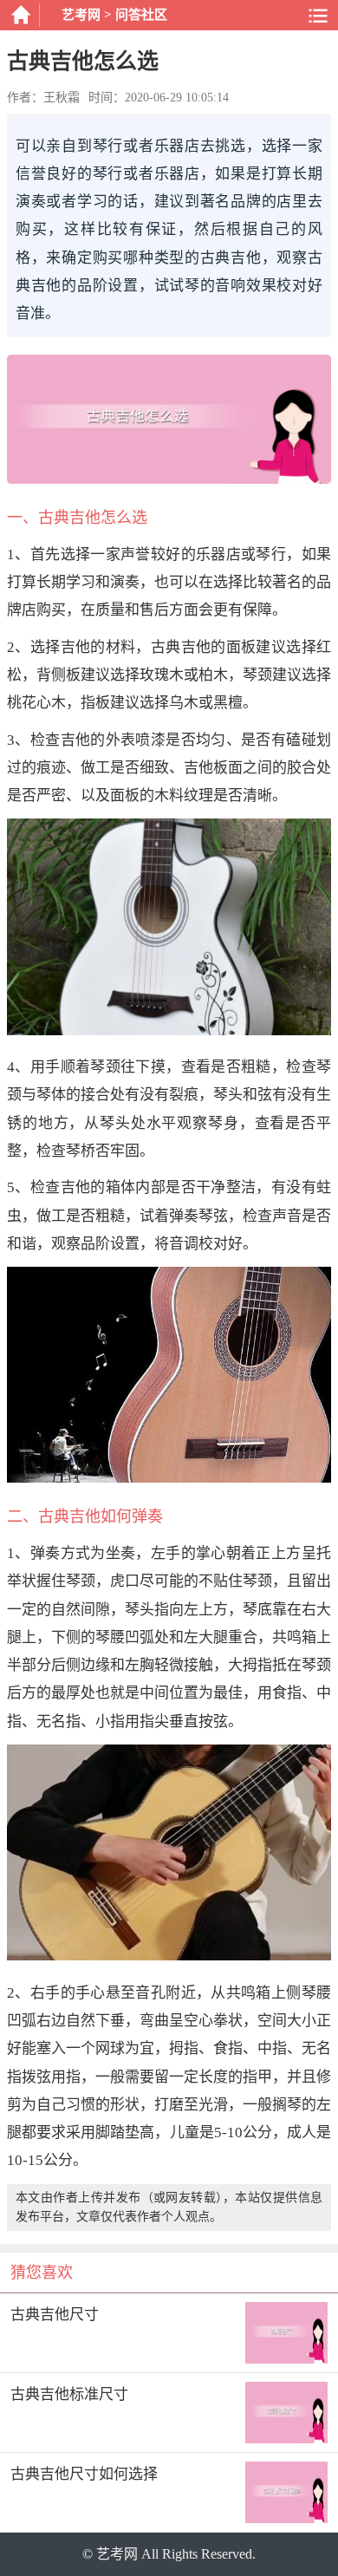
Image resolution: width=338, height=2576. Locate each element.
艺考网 (81, 15)
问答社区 (141, 15)
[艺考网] (20, 15)
